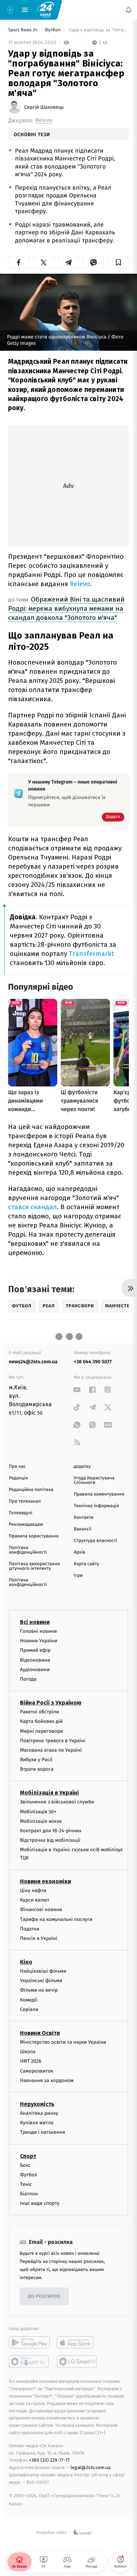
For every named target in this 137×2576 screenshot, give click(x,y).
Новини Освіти (40, 2033)
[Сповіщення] (129, 10)
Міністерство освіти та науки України (63, 2042)
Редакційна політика (31, 1490)
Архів (79, 1552)
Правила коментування (99, 1494)
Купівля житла (37, 2123)
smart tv (29, 2362)
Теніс (26, 2184)
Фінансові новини (41, 1910)
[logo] (46, 9)
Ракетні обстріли (40, 1712)
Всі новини (35, 1622)
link (77, 1389)
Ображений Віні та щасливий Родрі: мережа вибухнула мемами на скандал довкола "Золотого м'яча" (66, 608)
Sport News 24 (23, 30)
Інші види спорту (40, 2204)
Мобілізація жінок (41, 1821)
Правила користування (34, 1536)
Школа (28, 2052)
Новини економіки (45, 1881)
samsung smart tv (77, 2362)
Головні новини (38, 1631)
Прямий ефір (35, 1651)
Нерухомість (37, 2104)
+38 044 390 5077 (93, 1362)
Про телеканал (25, 1501)
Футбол (53, 30)
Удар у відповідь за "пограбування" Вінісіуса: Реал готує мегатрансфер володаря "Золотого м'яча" (98, 30)
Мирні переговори (41, 1731)
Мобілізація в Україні (50, 1793)
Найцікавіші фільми (43, 1971)
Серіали (29, 2009)
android (29, 2343)
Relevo (44, 120)
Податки (30, 1929)
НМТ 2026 (31, 2061)
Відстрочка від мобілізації (50, 1840)
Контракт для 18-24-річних (51, 1831)
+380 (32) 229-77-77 (49, 2460)
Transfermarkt (91, 954)
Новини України (39, 1641)
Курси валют (35, 1900)
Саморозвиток (37, 2071)
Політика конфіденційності (28, 1550)
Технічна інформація (96, 1506)
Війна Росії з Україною (51, 1703)
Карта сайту (86, 1564)
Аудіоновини (35, 1670)
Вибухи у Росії (36, 1760)
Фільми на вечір (39, 1990)
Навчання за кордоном (47, 2080)
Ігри (78, 1576)
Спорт (28, 2156)
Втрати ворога (37, 1769)
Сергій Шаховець (44, 107)
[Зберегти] (118, 262)
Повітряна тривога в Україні (53, 1741)
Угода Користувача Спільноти (94, 1480)
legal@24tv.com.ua (90, 2467)
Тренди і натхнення (43, 2133)
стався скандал (32, 1207)
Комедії (29, 2000)
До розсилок (44, 2296)
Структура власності (96, 1541)
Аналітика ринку (39, 2113)
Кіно (26, 1962)
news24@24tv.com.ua (33, 1362)
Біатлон (29, 2194)
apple (77, 2343)
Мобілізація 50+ (38, 1812)
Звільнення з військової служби (57, 1802)
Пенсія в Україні (39, 1938)
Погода (28, 1679)
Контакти (84, 1518)
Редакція (18, 1478)
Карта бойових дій (41, 1722)
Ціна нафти (33, 1890)
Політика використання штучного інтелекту (34, 1566)
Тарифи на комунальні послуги (56, 1919)
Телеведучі (21, 1513)
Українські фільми (41, 1981)
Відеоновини (35, 1660)
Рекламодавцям (26, 1525)
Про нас (17, 1467)
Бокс (25, 2165)
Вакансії (83, 1529)
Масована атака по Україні (51, 1750)
